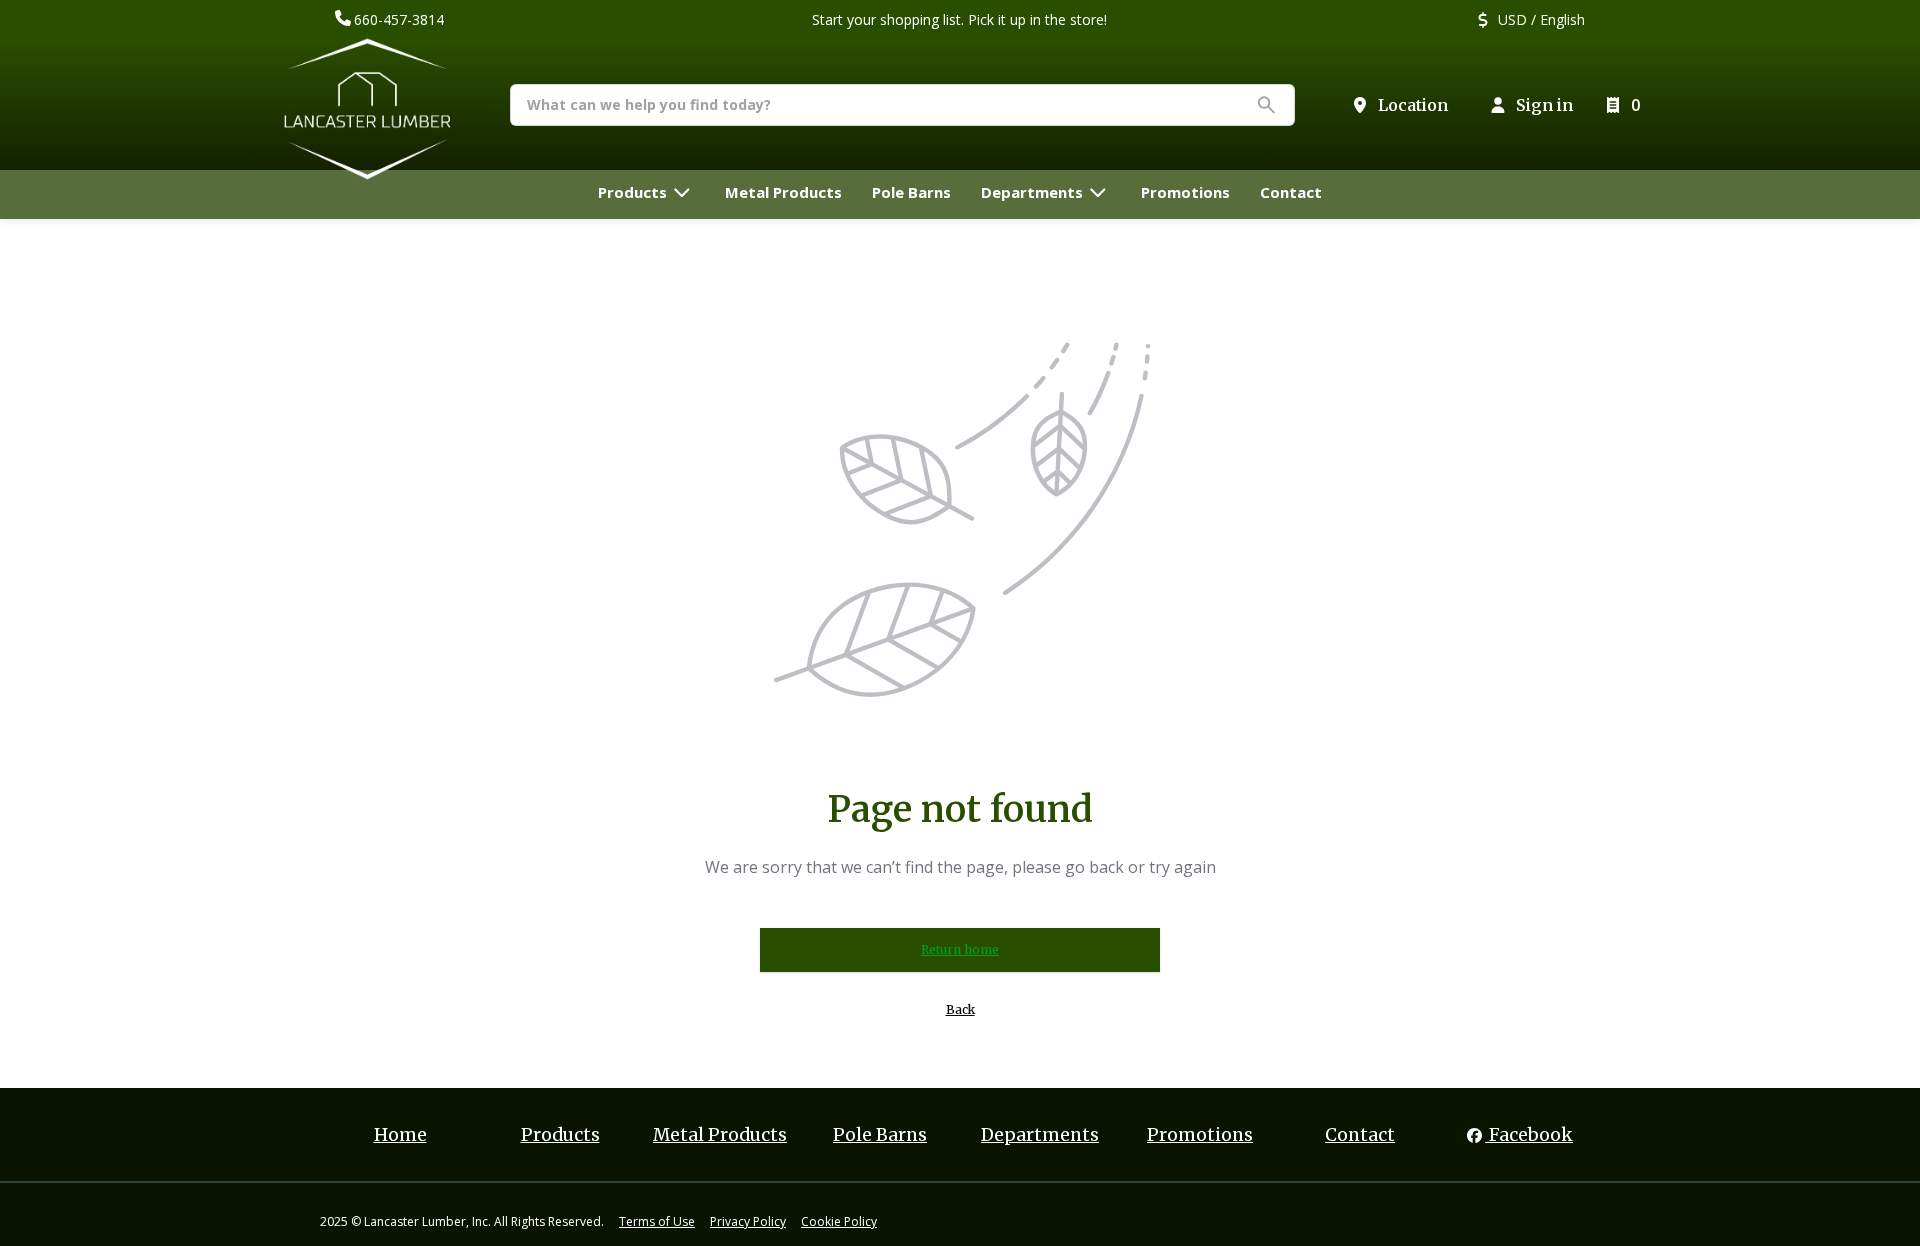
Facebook (1529, 1135)
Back (960, 1009)
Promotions (1200, 1135)
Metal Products (720, 1135)
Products (560, 1135)
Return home (960, 949)
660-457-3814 (399, 19)
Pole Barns (880, 1135)
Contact (1360, 1135)
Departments (1040, 1135)
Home (400, 1135)
